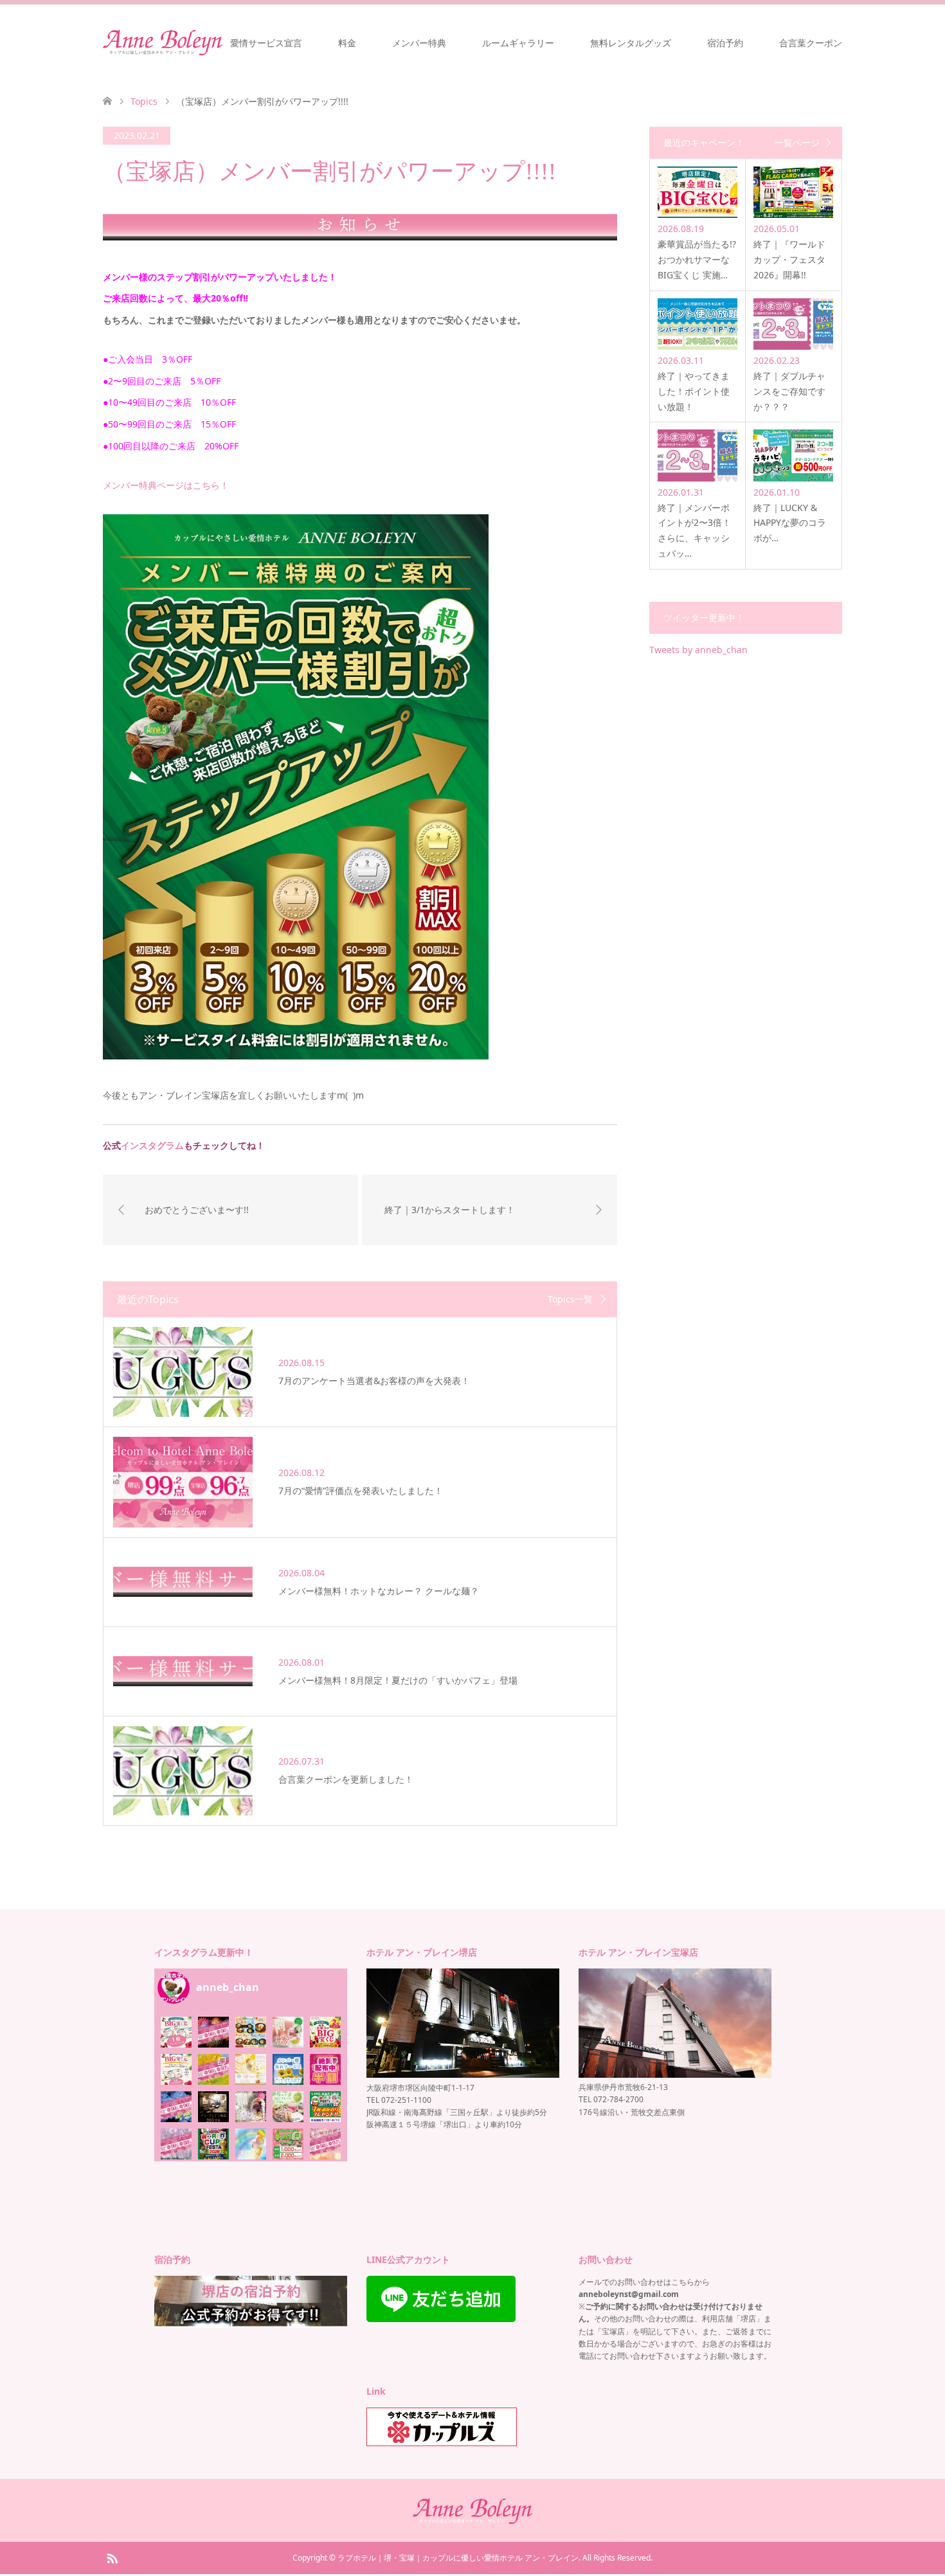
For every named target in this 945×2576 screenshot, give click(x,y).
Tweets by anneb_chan (698, 650)
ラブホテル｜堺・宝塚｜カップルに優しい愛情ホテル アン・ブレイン (458, 2558)
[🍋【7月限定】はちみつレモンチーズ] (251, 2069)
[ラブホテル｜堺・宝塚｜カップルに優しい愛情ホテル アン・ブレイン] (163, 42)
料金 (347, 43)
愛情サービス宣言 (266, 43)
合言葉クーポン (811, 43)
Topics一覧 (570, 1299)
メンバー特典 (419, 43)
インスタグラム (152, 1145)
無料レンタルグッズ (631, 43)
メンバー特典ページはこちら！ (166, 485)
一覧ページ (797, 143)
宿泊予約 (725, 43)
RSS (112, 2557)
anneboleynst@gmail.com (629, 2294)
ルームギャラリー (518, 43)
